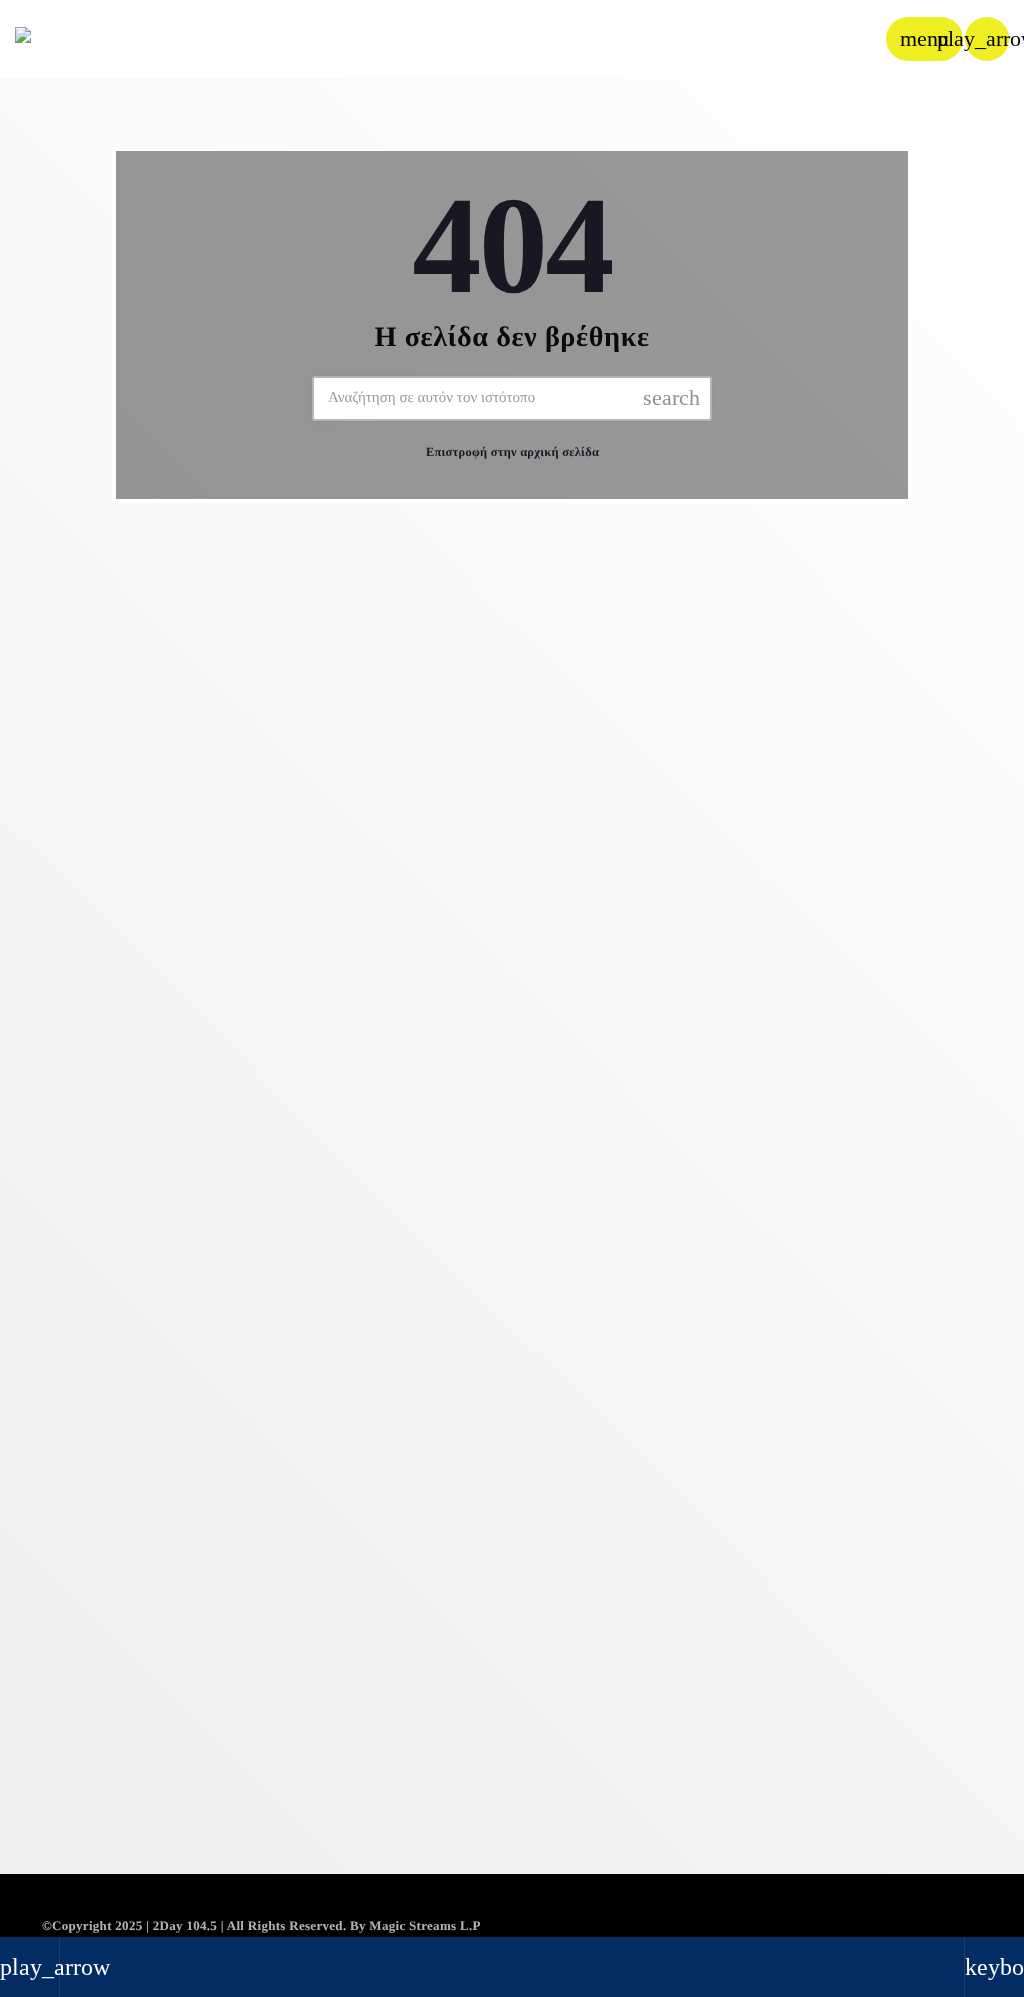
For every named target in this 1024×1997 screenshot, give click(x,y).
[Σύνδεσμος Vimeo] (72, 39)
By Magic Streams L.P (415, 1925)
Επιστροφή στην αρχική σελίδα (512, 452)
